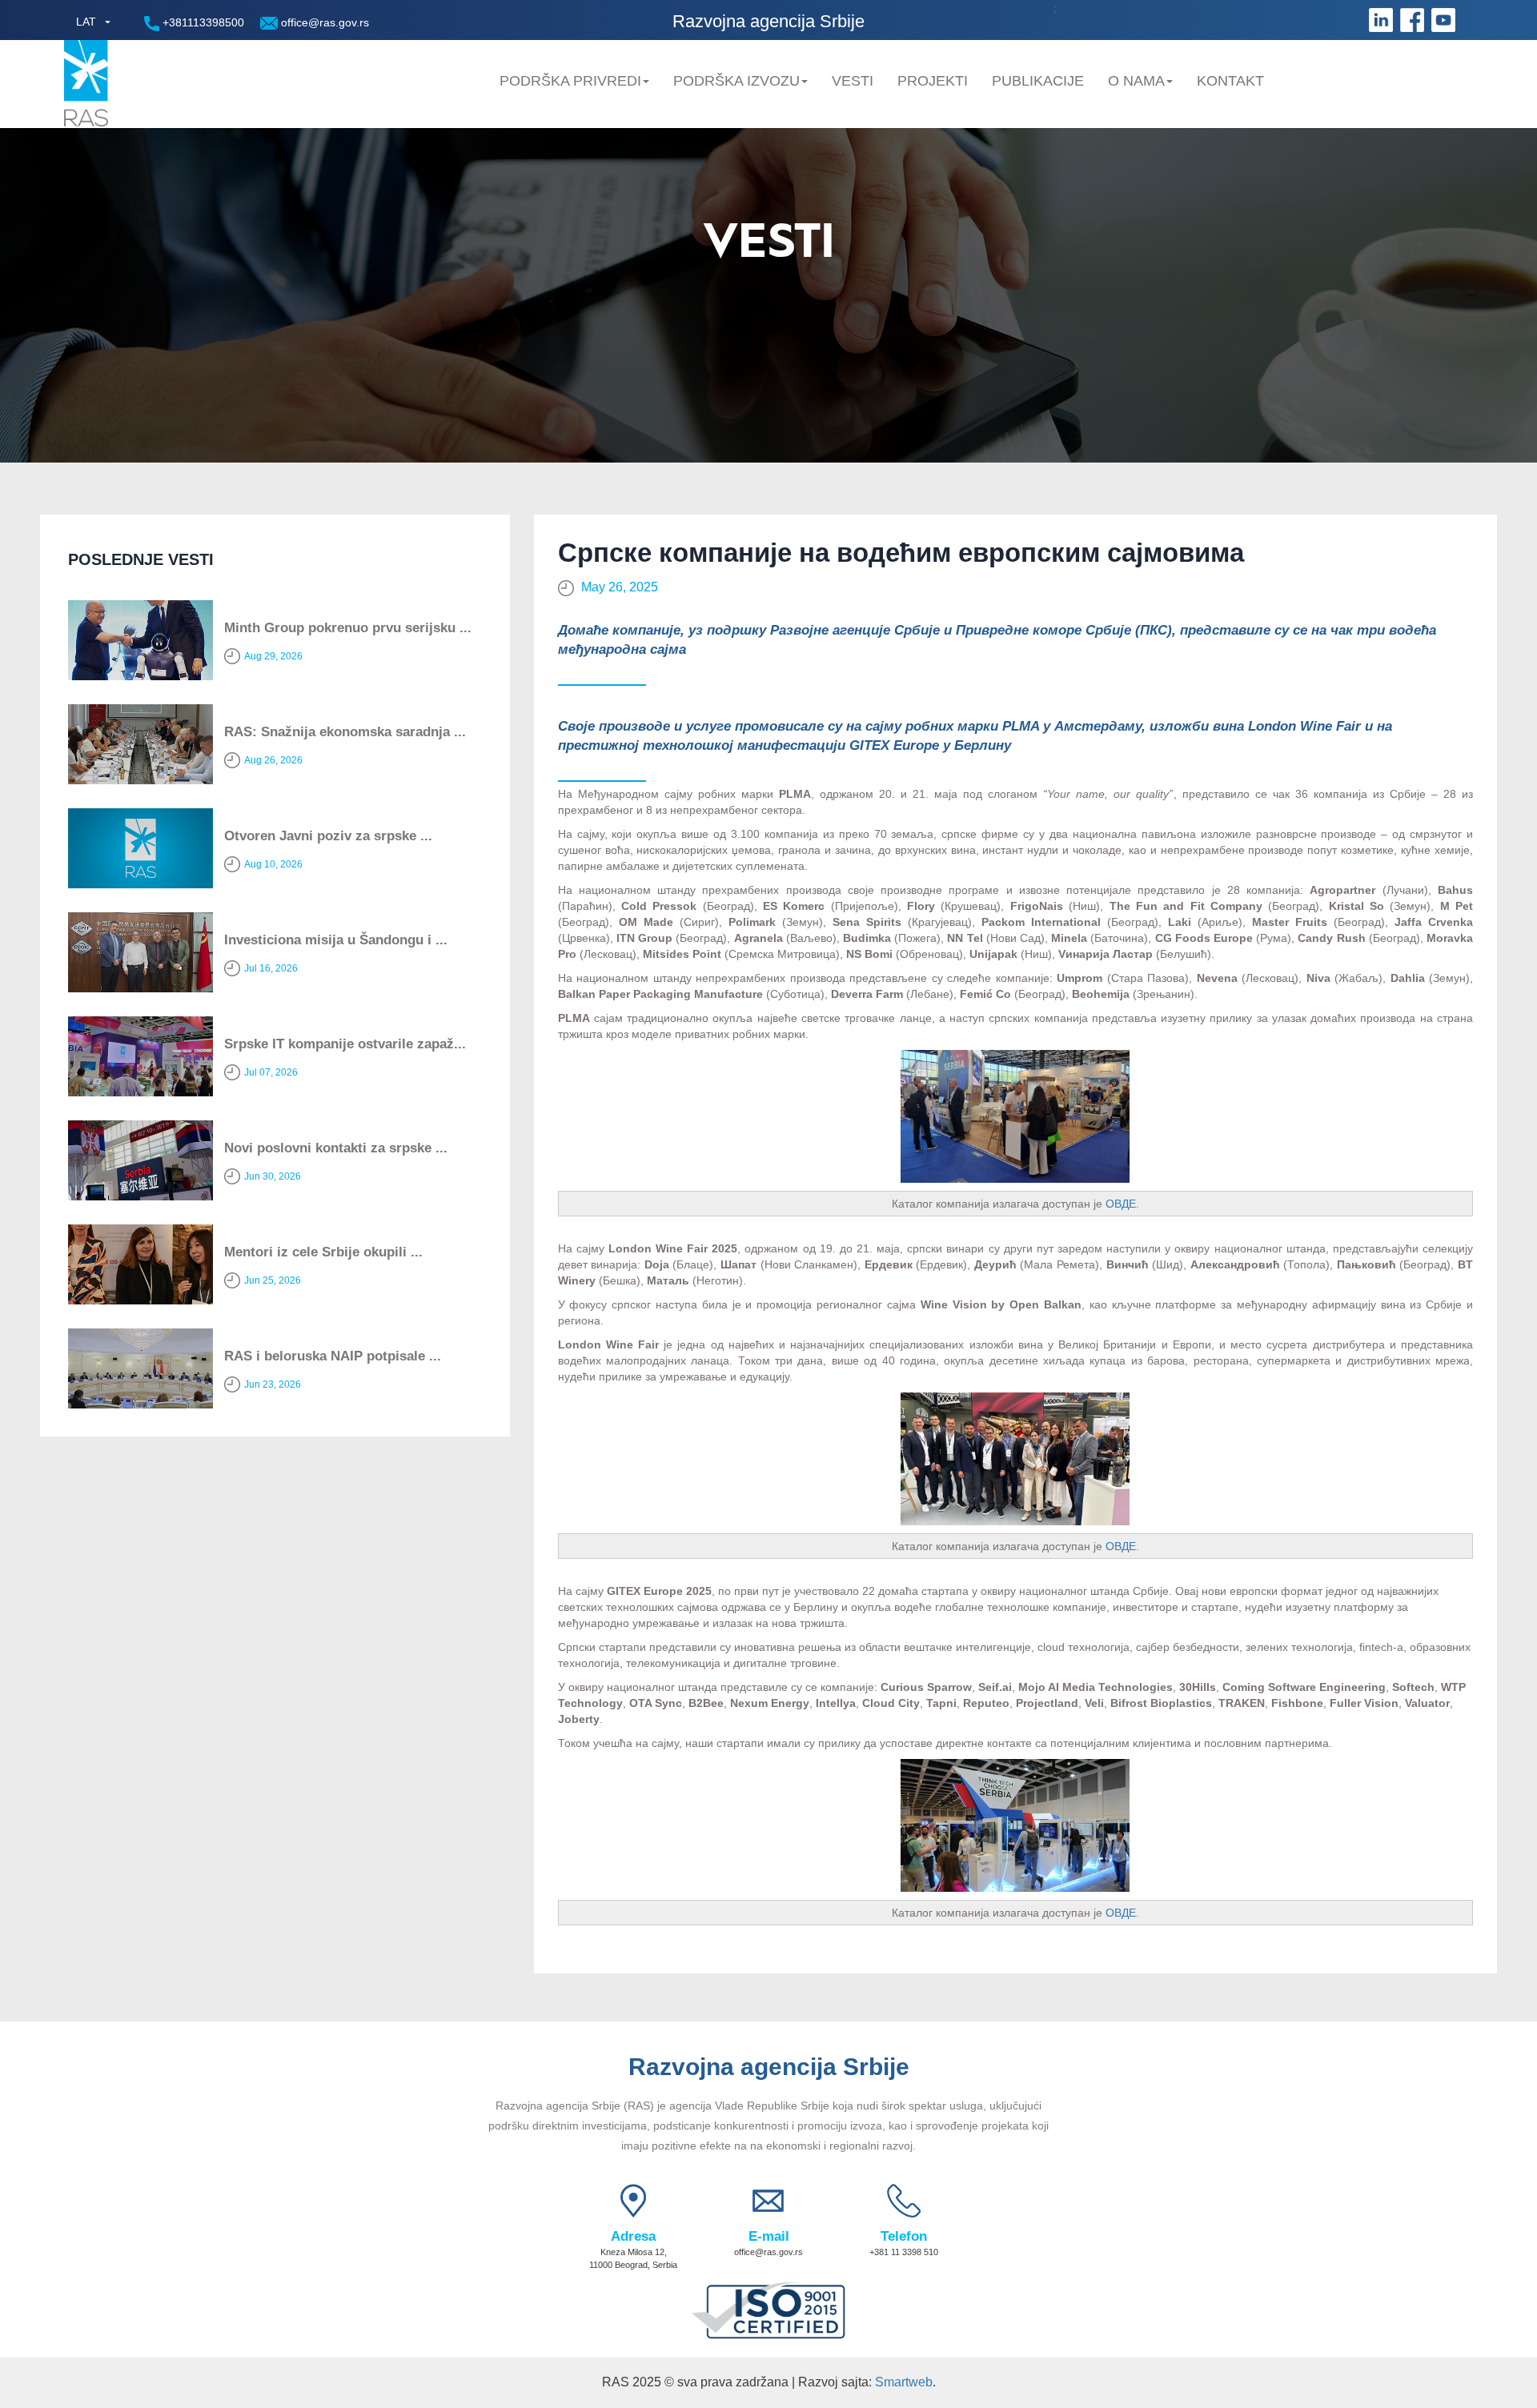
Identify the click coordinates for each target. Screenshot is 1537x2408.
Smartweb (904, 2382)
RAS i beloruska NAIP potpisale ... (333, 1356)
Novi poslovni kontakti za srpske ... (336, 1148)
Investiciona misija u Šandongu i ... (336, 940)
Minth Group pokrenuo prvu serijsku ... (348, 628)
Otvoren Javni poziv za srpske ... (328, 836)
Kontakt (1230, 81)
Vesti (853, 81)
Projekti (933, 81)
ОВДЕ (1121, 1204)
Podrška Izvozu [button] (736, 81)
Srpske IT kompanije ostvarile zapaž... (345, 1044)
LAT (86, 22)
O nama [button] (1136, 81)
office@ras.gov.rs (323, 22)
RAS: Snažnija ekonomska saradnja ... (345, 732)
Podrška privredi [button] (570, 81)
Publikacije (1038, 81)
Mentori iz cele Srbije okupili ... (323, 1252)
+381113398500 (202, 22)
